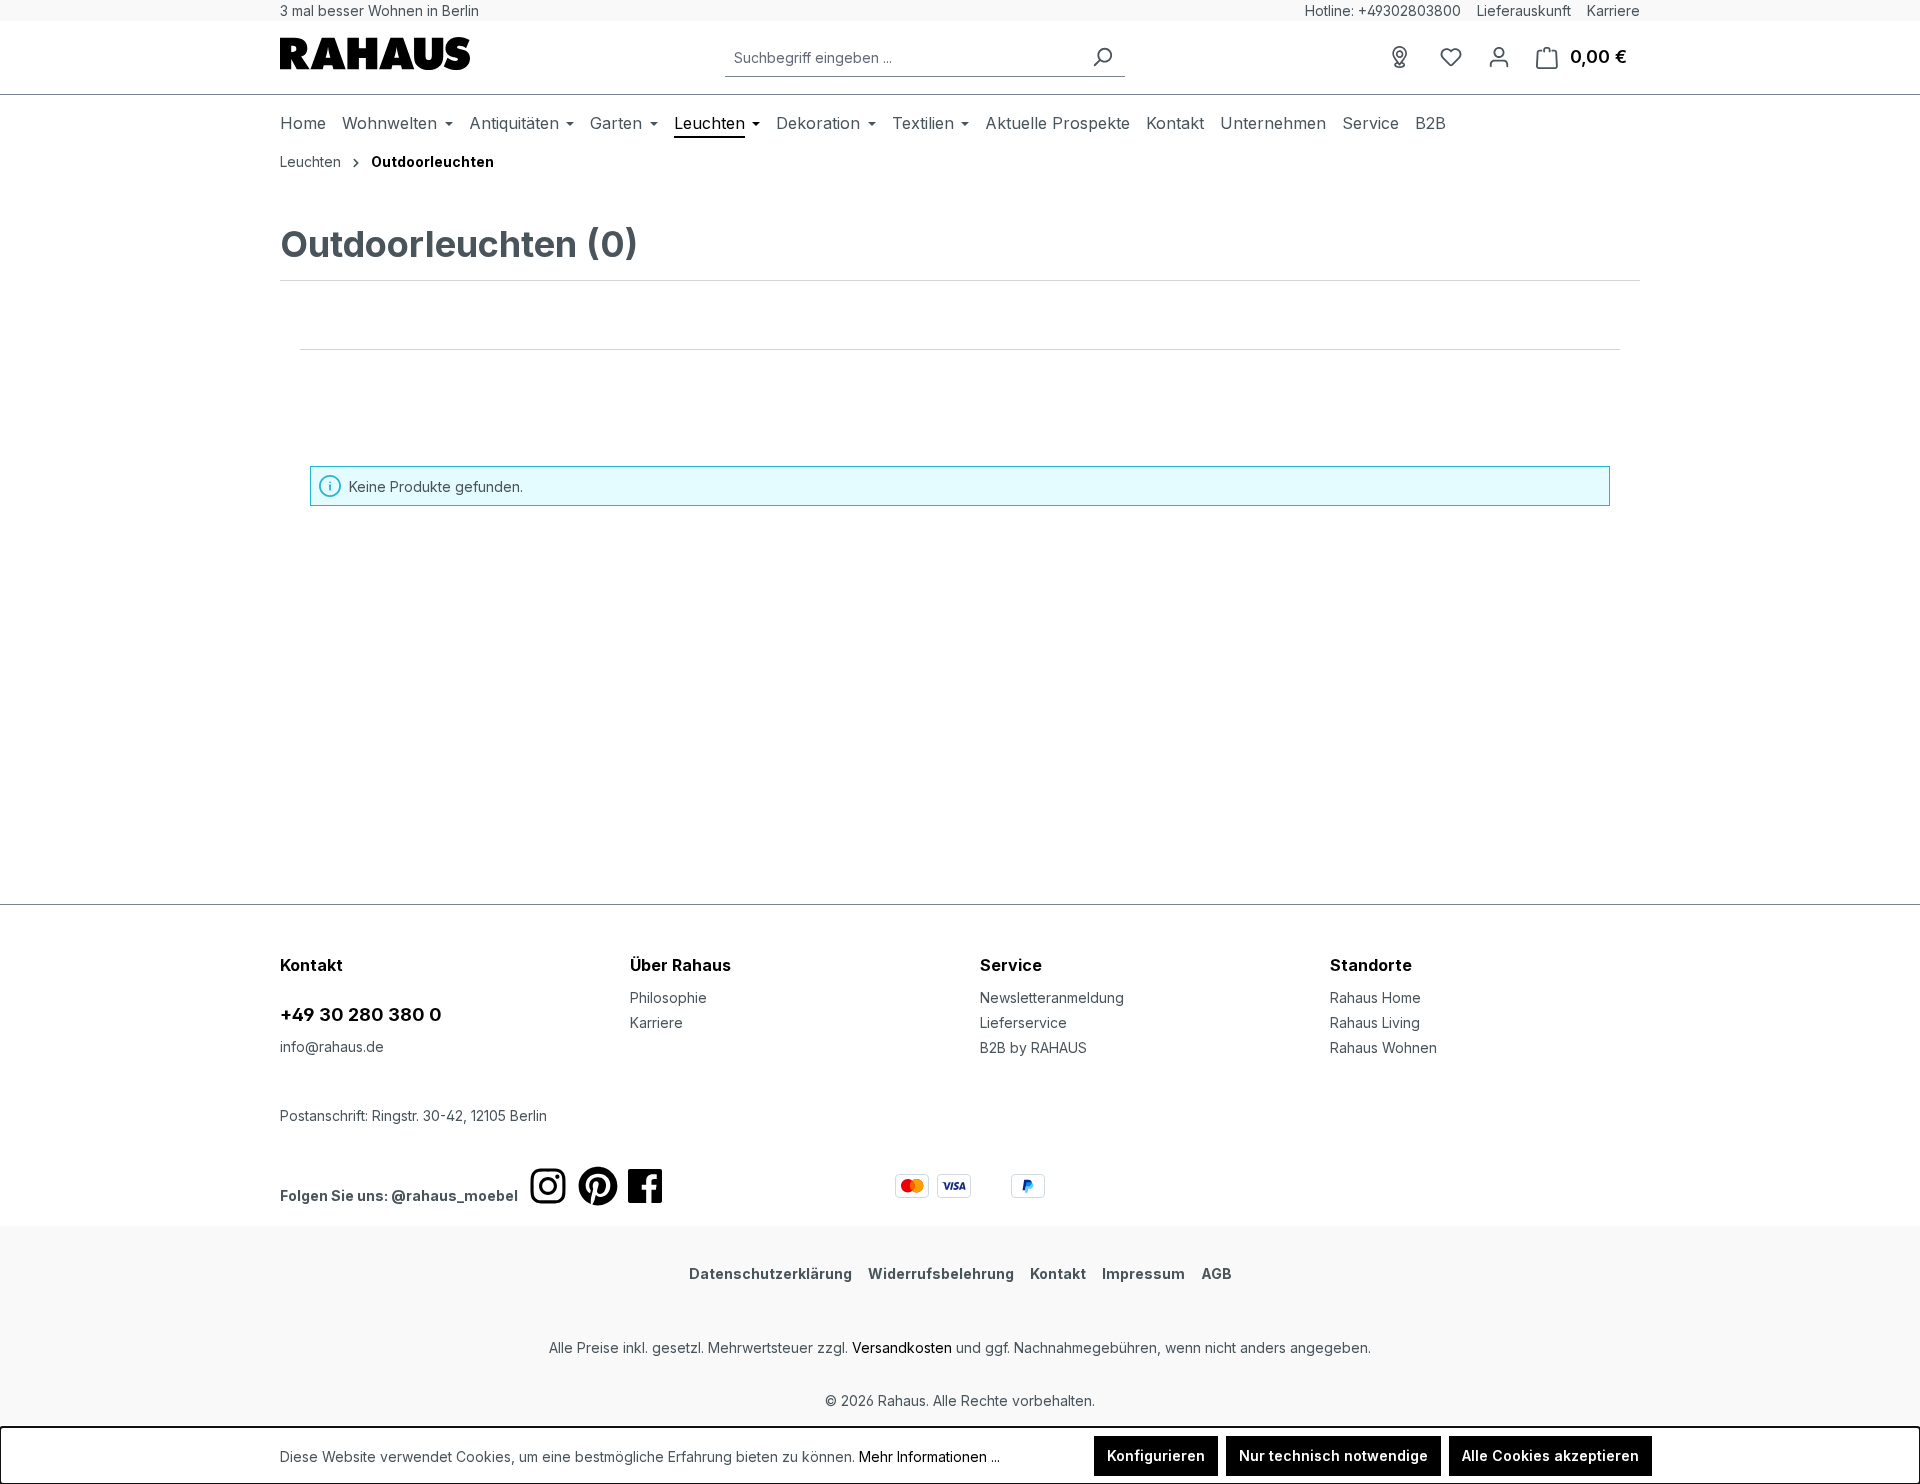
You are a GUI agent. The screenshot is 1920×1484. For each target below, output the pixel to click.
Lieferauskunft (1524, 10)
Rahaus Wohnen (1383, 1047)
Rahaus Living (1375, 1022)
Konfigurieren (1156, 1455)
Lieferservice (1023, 1022)
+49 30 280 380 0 (361, 1014)
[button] (1485, 945)
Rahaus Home (1375, 997)
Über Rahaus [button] (680, 965)
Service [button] (1011, 965)
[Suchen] (1102, 57)
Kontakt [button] (311, 965)
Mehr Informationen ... (929, 1456)
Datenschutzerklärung (770, 1273)
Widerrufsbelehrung (941, 1273)
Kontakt (1058, 1273)
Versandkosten (902, 1347)
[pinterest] (598, 1186)
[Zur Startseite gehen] (375, 53)
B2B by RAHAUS (1033, 1047)
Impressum (1143, 1273)
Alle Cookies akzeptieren (1550, 1455)
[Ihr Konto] (1499, 57)
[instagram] (548, 1186)
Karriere (1613, 10)
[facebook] (645, 1186)
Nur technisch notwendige (1333, 1455)
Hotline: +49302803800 (1383, 10)
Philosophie (668, 997)
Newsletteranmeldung (1052, 997)
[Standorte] (1403, 57)
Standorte (1371, 965)
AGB (1216, 1273)
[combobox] (902, 57)
